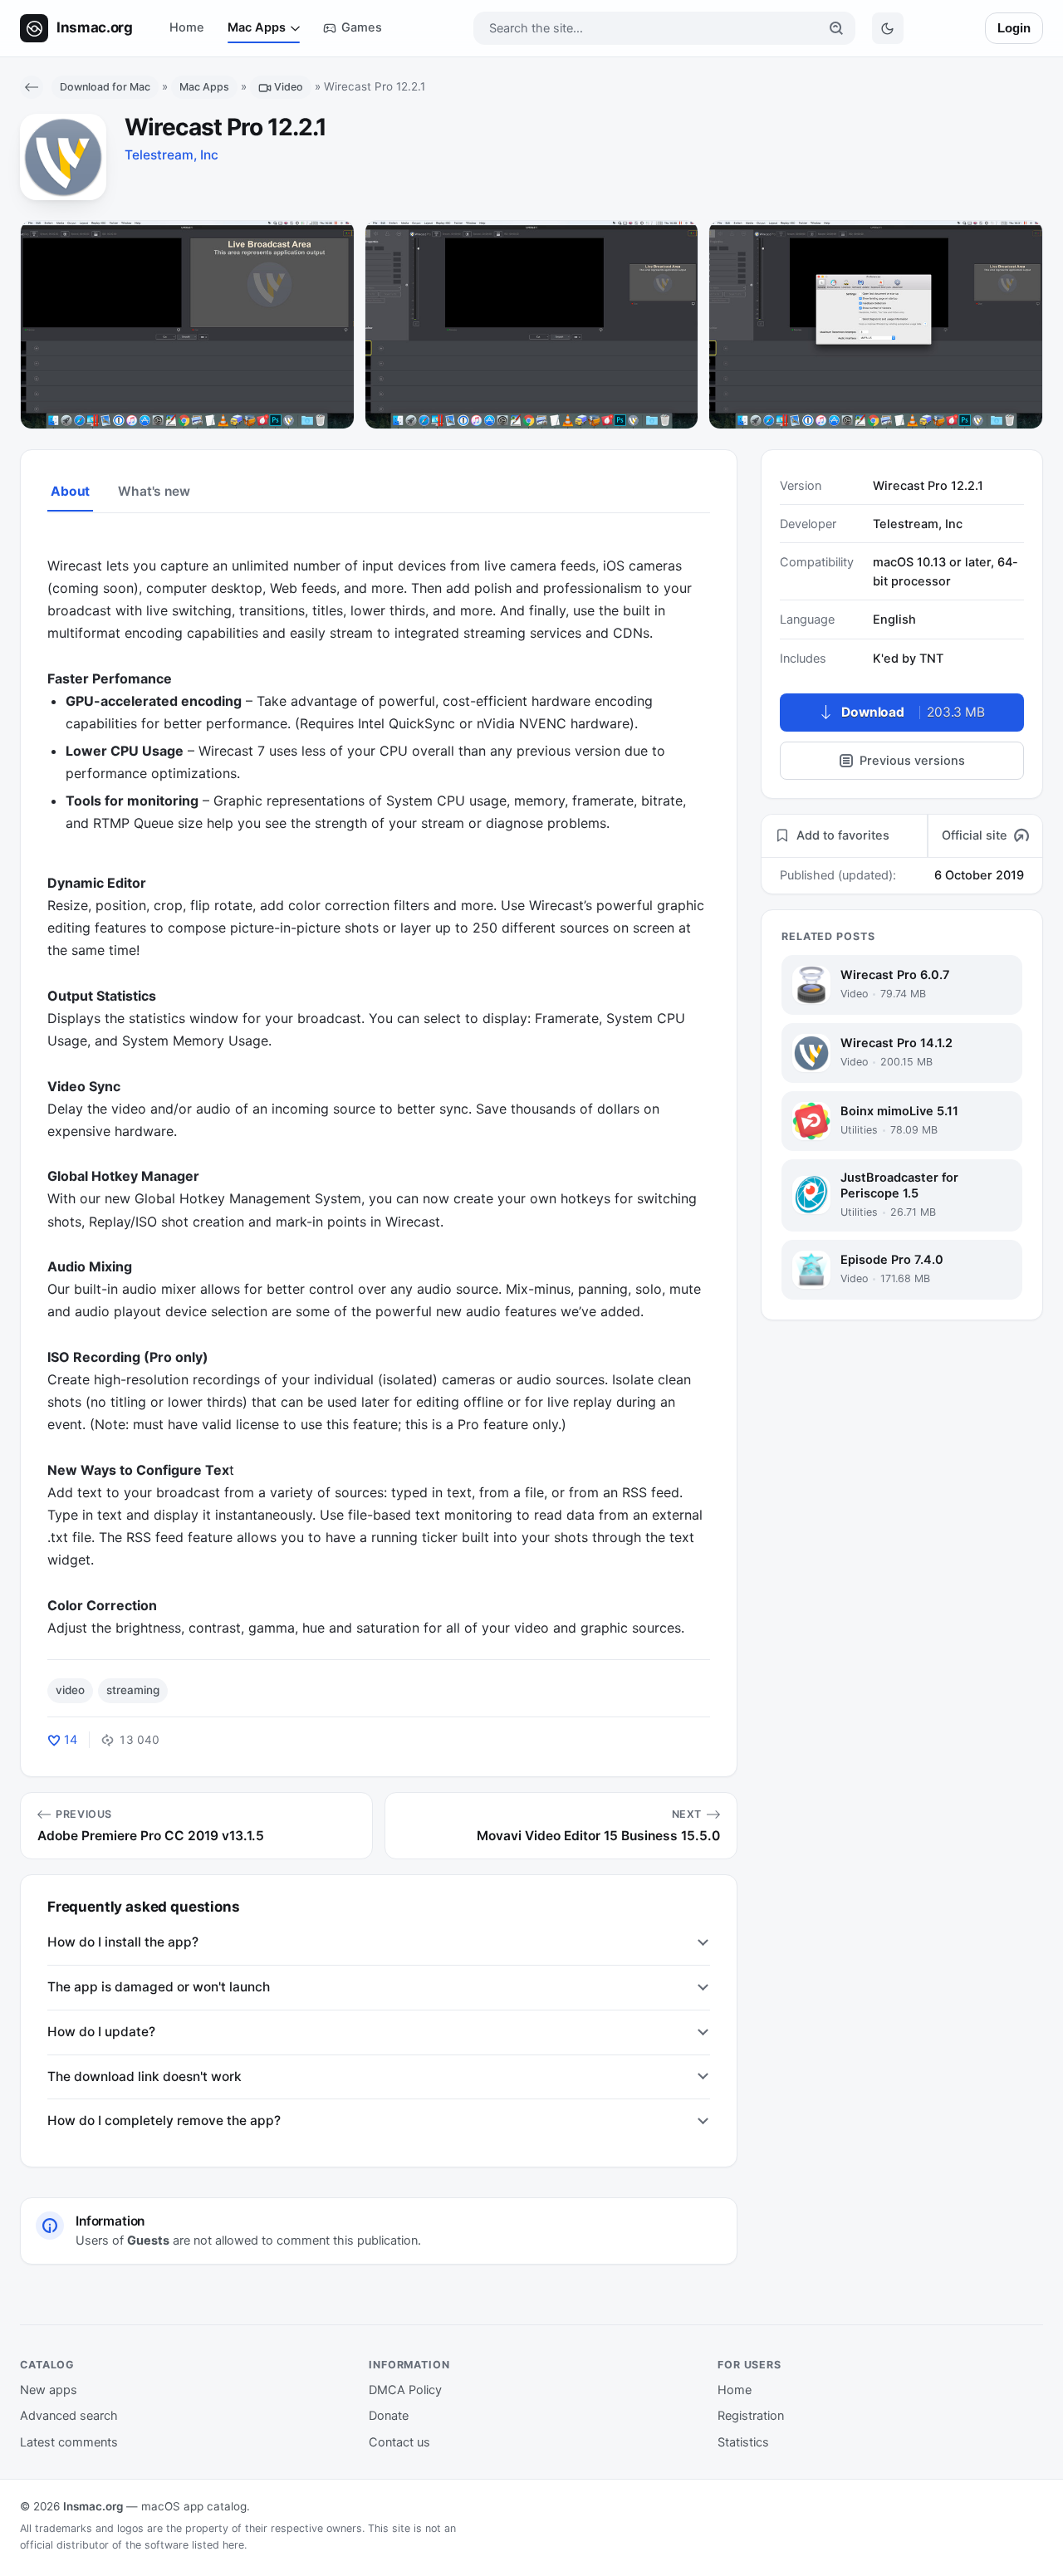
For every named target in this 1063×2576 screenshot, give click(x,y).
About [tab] (70, 491)
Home (187, 27)
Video (289, 87)
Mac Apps (257, 27)
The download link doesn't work (145, 2076)
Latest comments (69, 2442)
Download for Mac (105, 87)
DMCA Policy (405, 2390)
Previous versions (912, 761)
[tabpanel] (379, 1085)
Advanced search (69, 2416)
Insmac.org (93, 2506)
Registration (751, 2416)
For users (749, 2365)
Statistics (743, 2442)
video (70, 1690)
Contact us (399, 2442)
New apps (49, 2390)
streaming (133, 1690)
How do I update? (101, 2032)
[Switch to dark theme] (888, 28)
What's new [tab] (154, 491)
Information (409, 2365)
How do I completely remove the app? (164, 2121)
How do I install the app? (123, 1942)
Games (362, 27)
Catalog (47, 2365)
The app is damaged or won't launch (159, 1987)
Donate (389, 2416)
